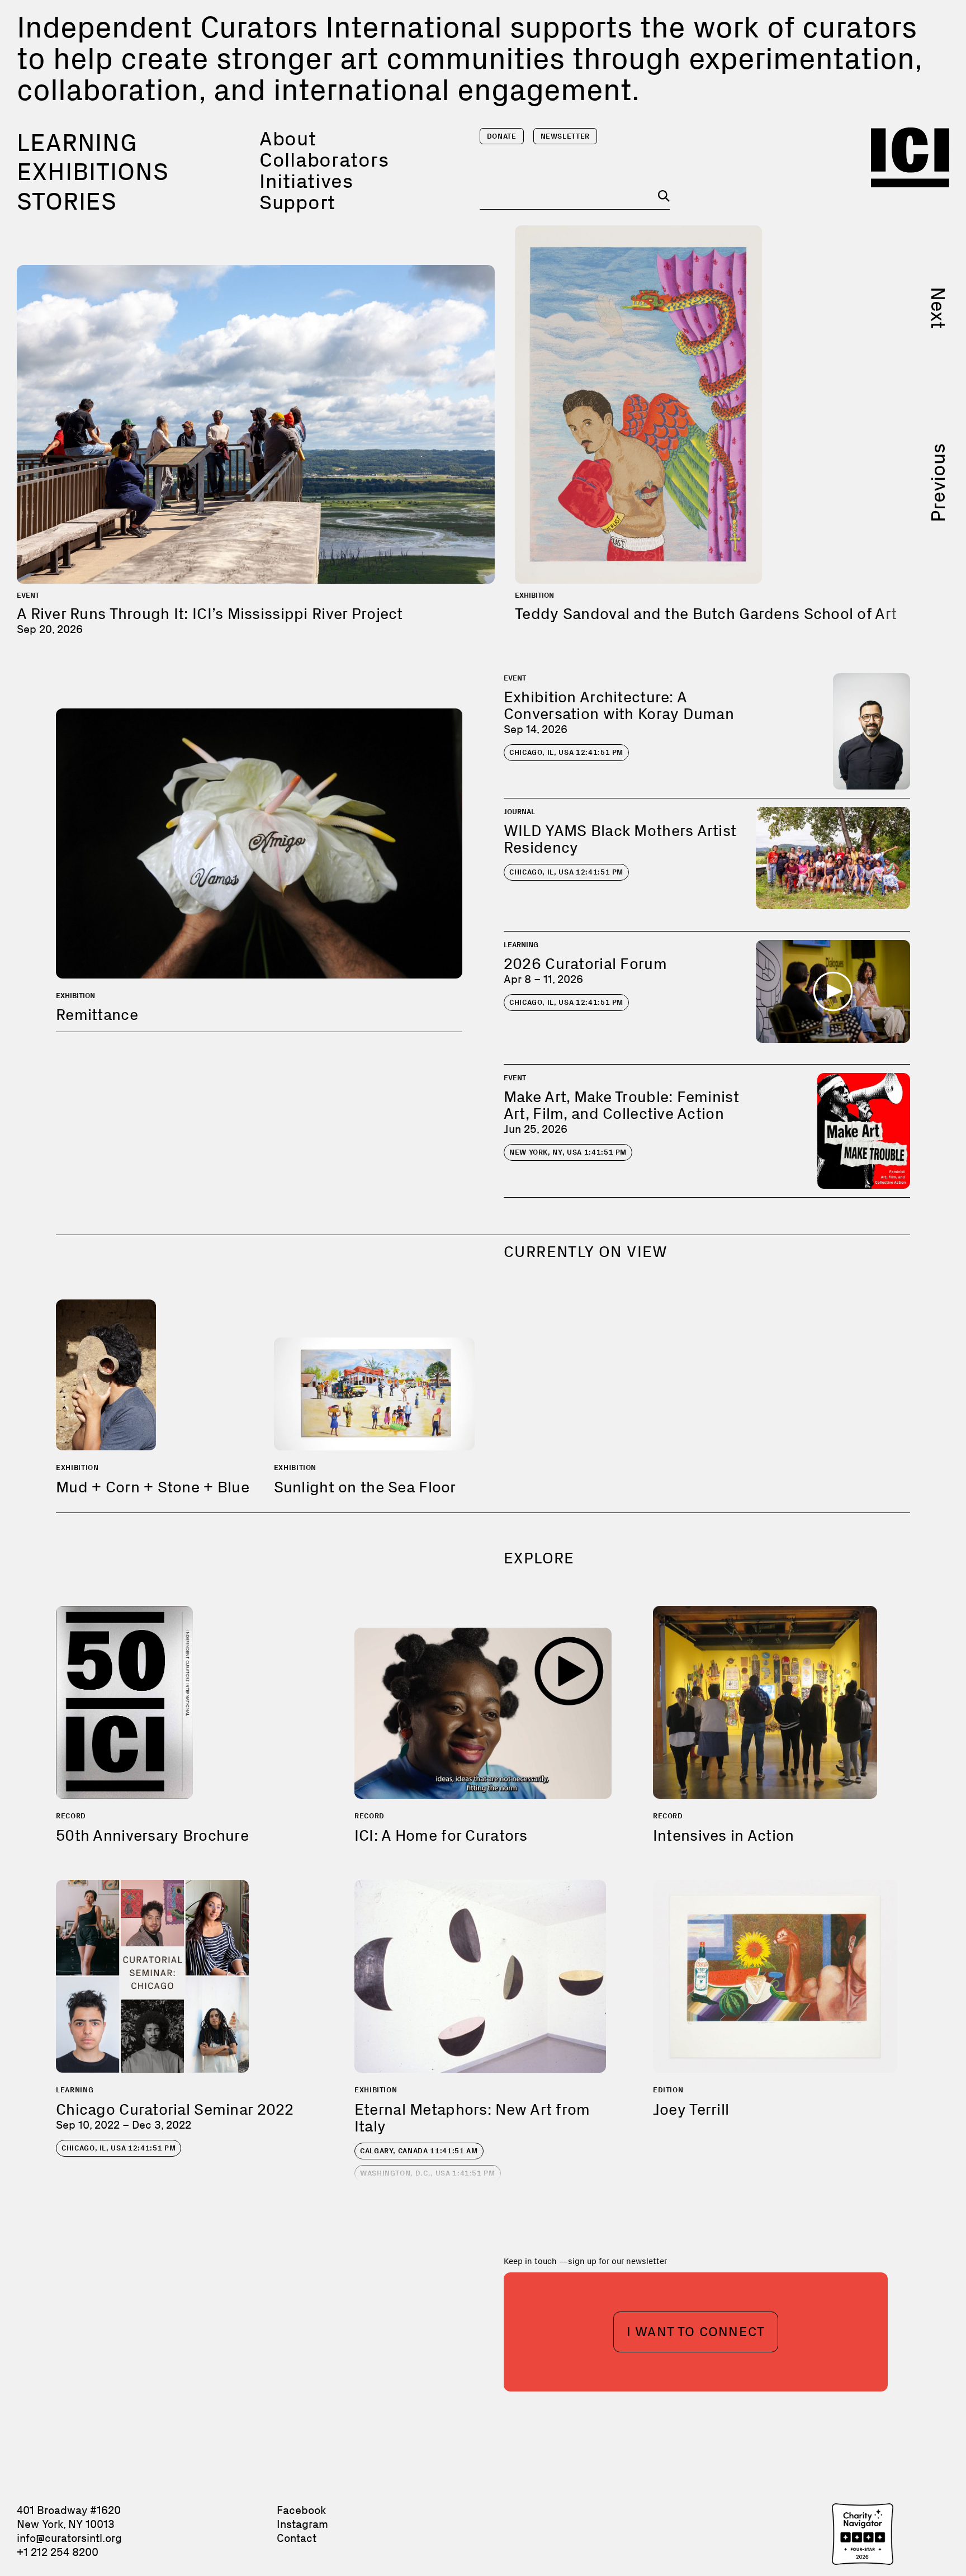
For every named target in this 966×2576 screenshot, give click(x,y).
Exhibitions (93, 172)
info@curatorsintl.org (69, 2538)
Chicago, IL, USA (566, 752)
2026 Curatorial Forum (585, 964)
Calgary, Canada (419, 2151)
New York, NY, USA (568, 1152)
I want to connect (696, 2331)
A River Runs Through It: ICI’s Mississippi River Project (210, 614)
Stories (67, 201)
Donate (502, 136)
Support (297, 202)
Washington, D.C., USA (428, 2173)
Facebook (301, 2510)
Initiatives (306, 181)
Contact (297, 2538)
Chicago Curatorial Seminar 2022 (175, 2109)
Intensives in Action (724, 1835)
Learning (77, 143)
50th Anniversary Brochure (152, 1835)
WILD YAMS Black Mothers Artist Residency (620, 839)
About (288, 138)
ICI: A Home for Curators (441, 1835)
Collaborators (324, 160)
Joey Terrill (691, 2109)
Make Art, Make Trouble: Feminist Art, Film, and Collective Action (621, 1105)
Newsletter (565, 136)
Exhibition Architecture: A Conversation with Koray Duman (619, 705)
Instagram (302, 2524)
